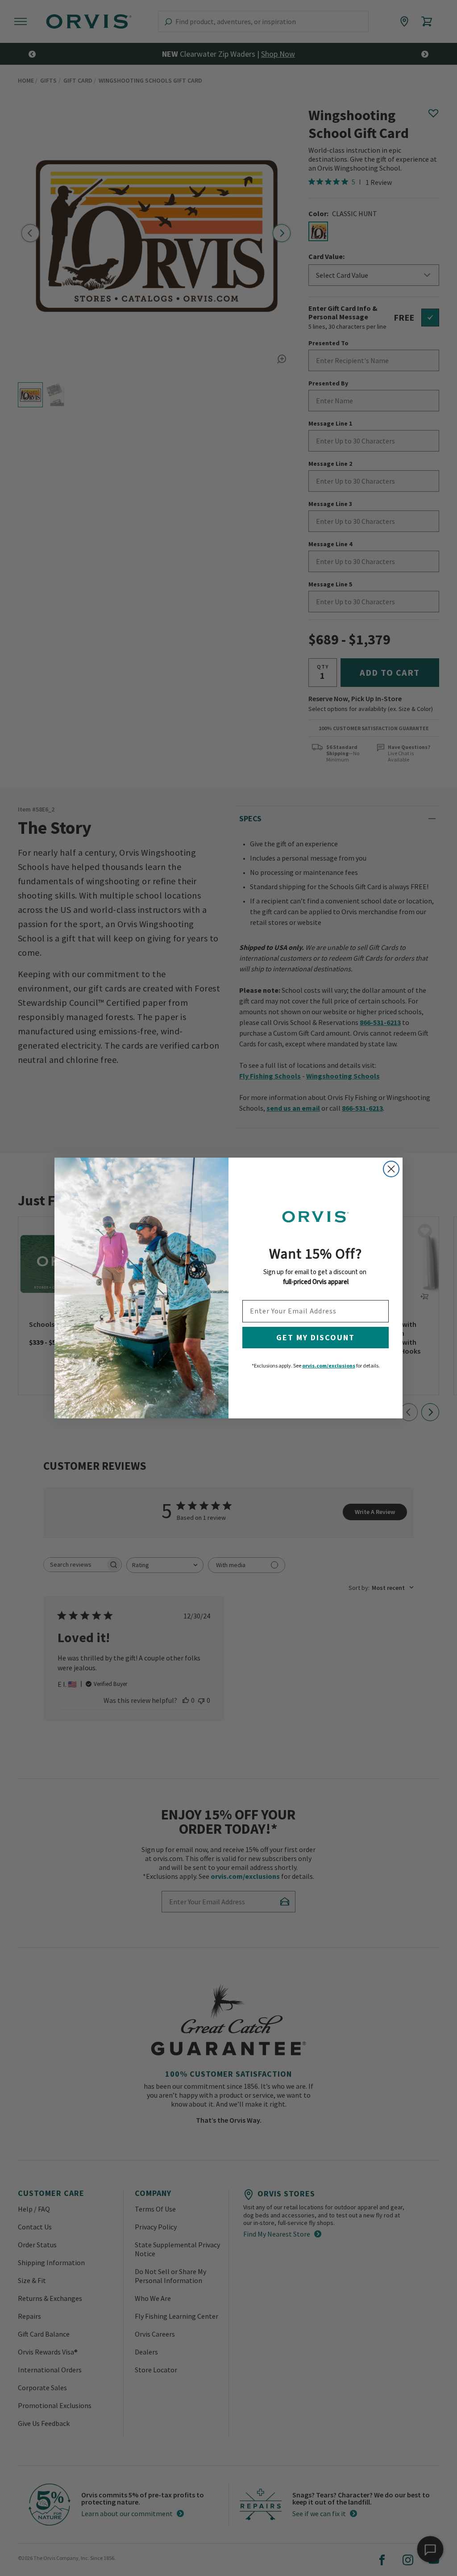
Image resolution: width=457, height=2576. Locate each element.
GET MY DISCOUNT (316, 1337)
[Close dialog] (391, 1169)
